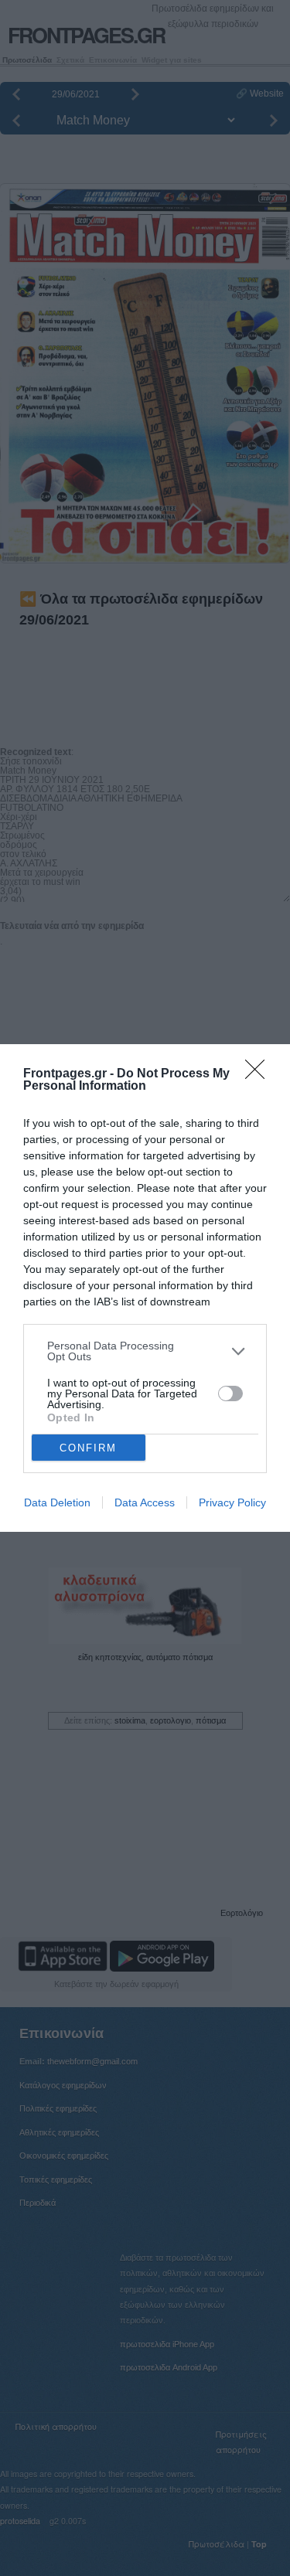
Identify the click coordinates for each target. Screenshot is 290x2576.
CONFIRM (88, 1448)
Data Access (145, 1502)
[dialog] (145, 1288)
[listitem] (145, 1351)
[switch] (230, 1393)
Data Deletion (57, 1502)
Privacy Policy (232, 1502)
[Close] (260, 1074)
